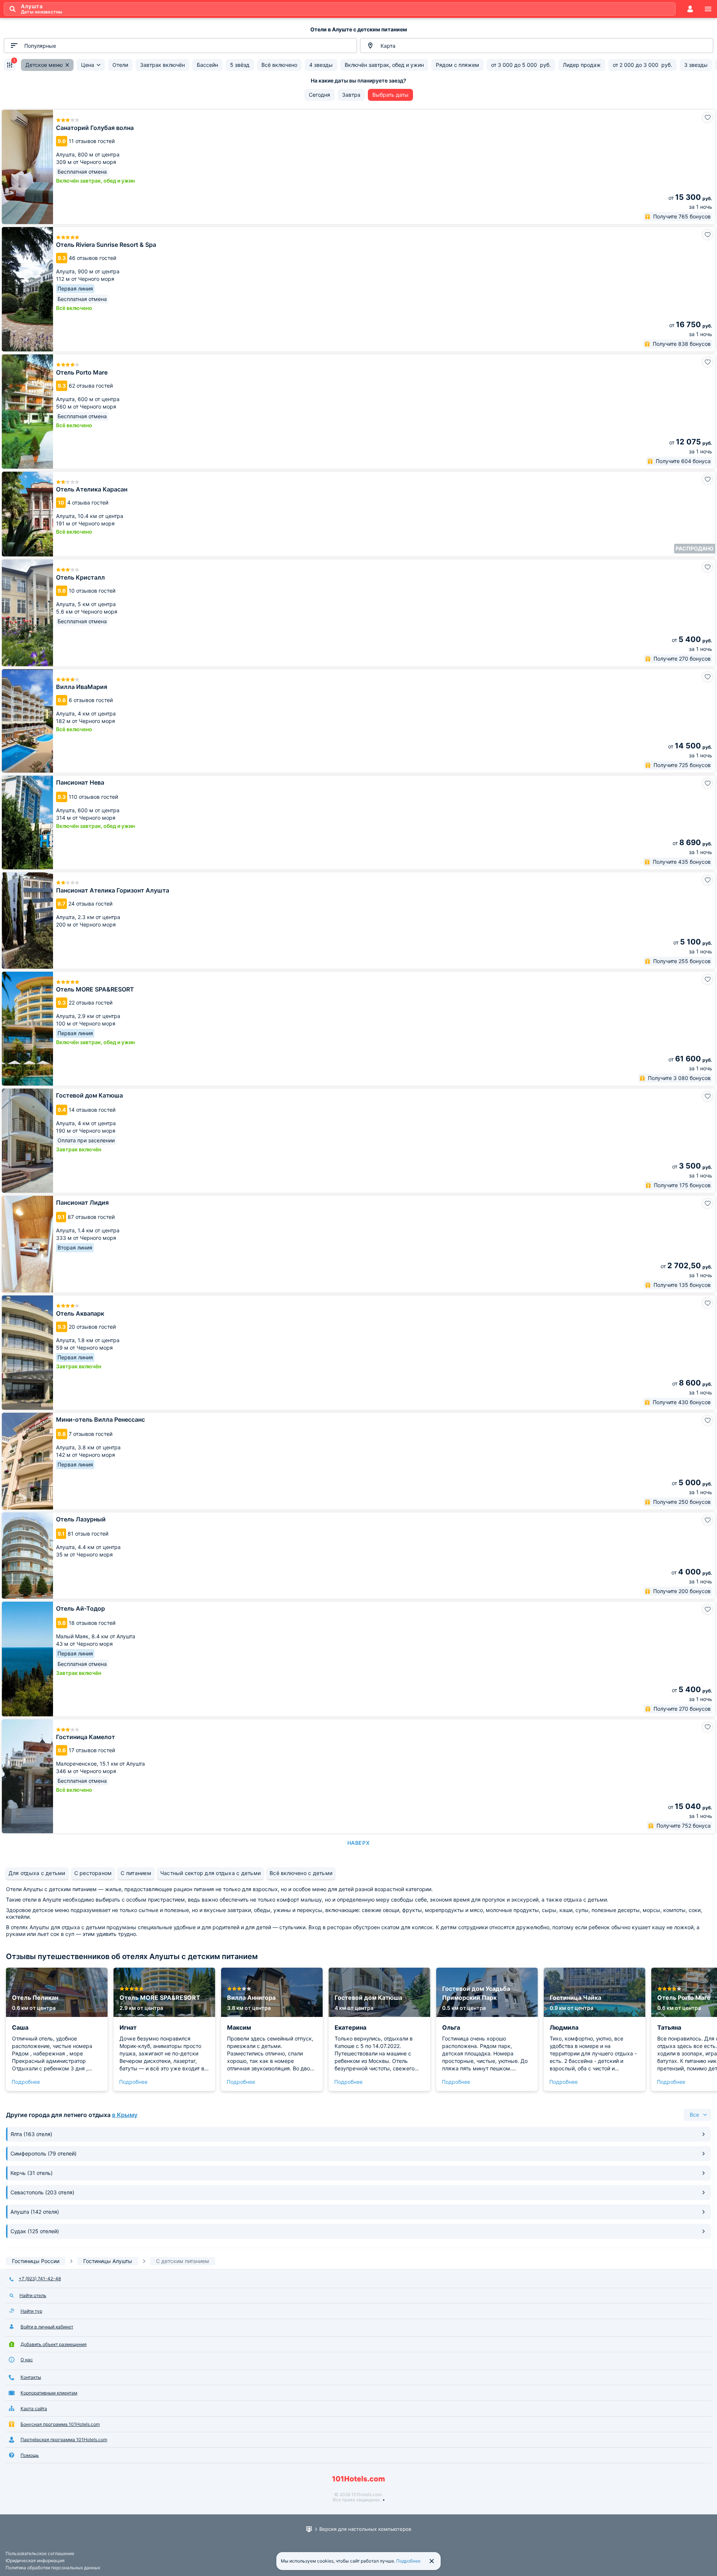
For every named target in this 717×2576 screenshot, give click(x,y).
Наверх (358, 1843)
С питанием (136, 1873)
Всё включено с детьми (301, 1873)
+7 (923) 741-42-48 (40, 2279)
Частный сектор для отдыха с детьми (210, 1873)
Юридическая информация (35, 2561)
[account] (690, 9)
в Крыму (125, 2115)
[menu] (708, 9)
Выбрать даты (390, 95)
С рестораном (93, 1873)
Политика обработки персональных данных (53, 2568)
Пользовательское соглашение (40, 2553)
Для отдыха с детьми (37, 1873)
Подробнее (26, 2082)
